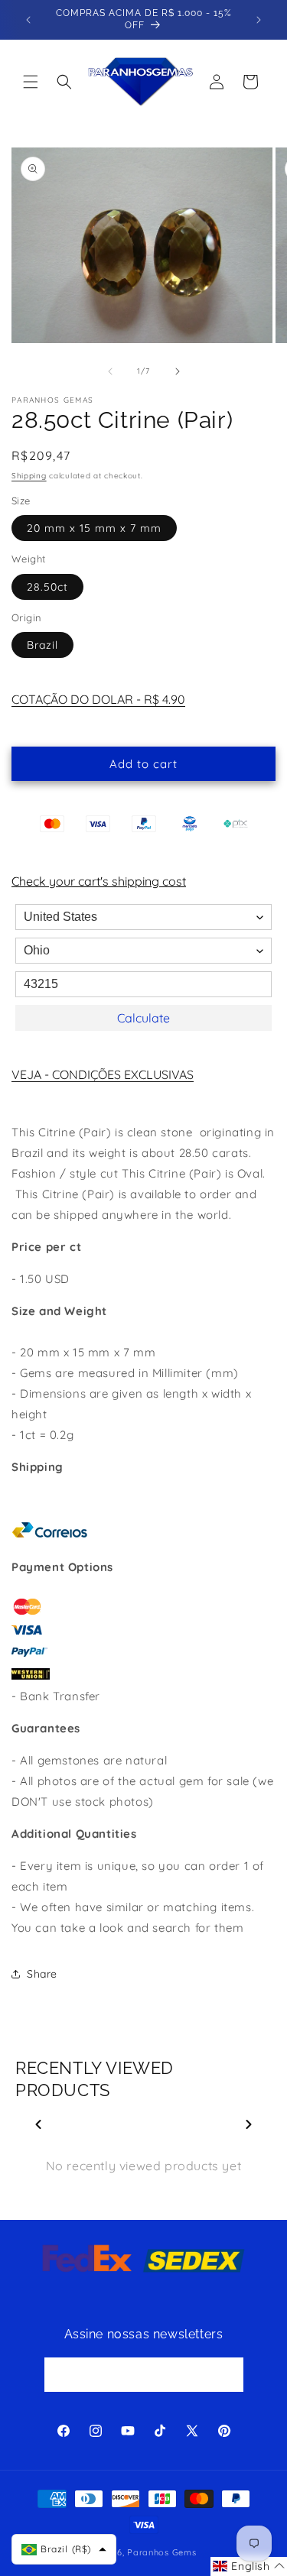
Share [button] (42, 1974)
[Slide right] (178, 371)
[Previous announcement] (28, 20)
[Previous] (38, 2124)
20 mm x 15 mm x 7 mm (94, 528)
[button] (31, 82)
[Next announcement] (259, 20)
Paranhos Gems (161, 2552)
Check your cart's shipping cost (99, 881)
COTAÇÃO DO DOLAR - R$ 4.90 (98, 699)
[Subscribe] (227, 2375)
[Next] (249, 2124)
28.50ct (47, 587)
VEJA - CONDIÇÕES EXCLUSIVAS (103, 1074)
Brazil (42, 645)
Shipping (29, 476)
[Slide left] (110, 371)
